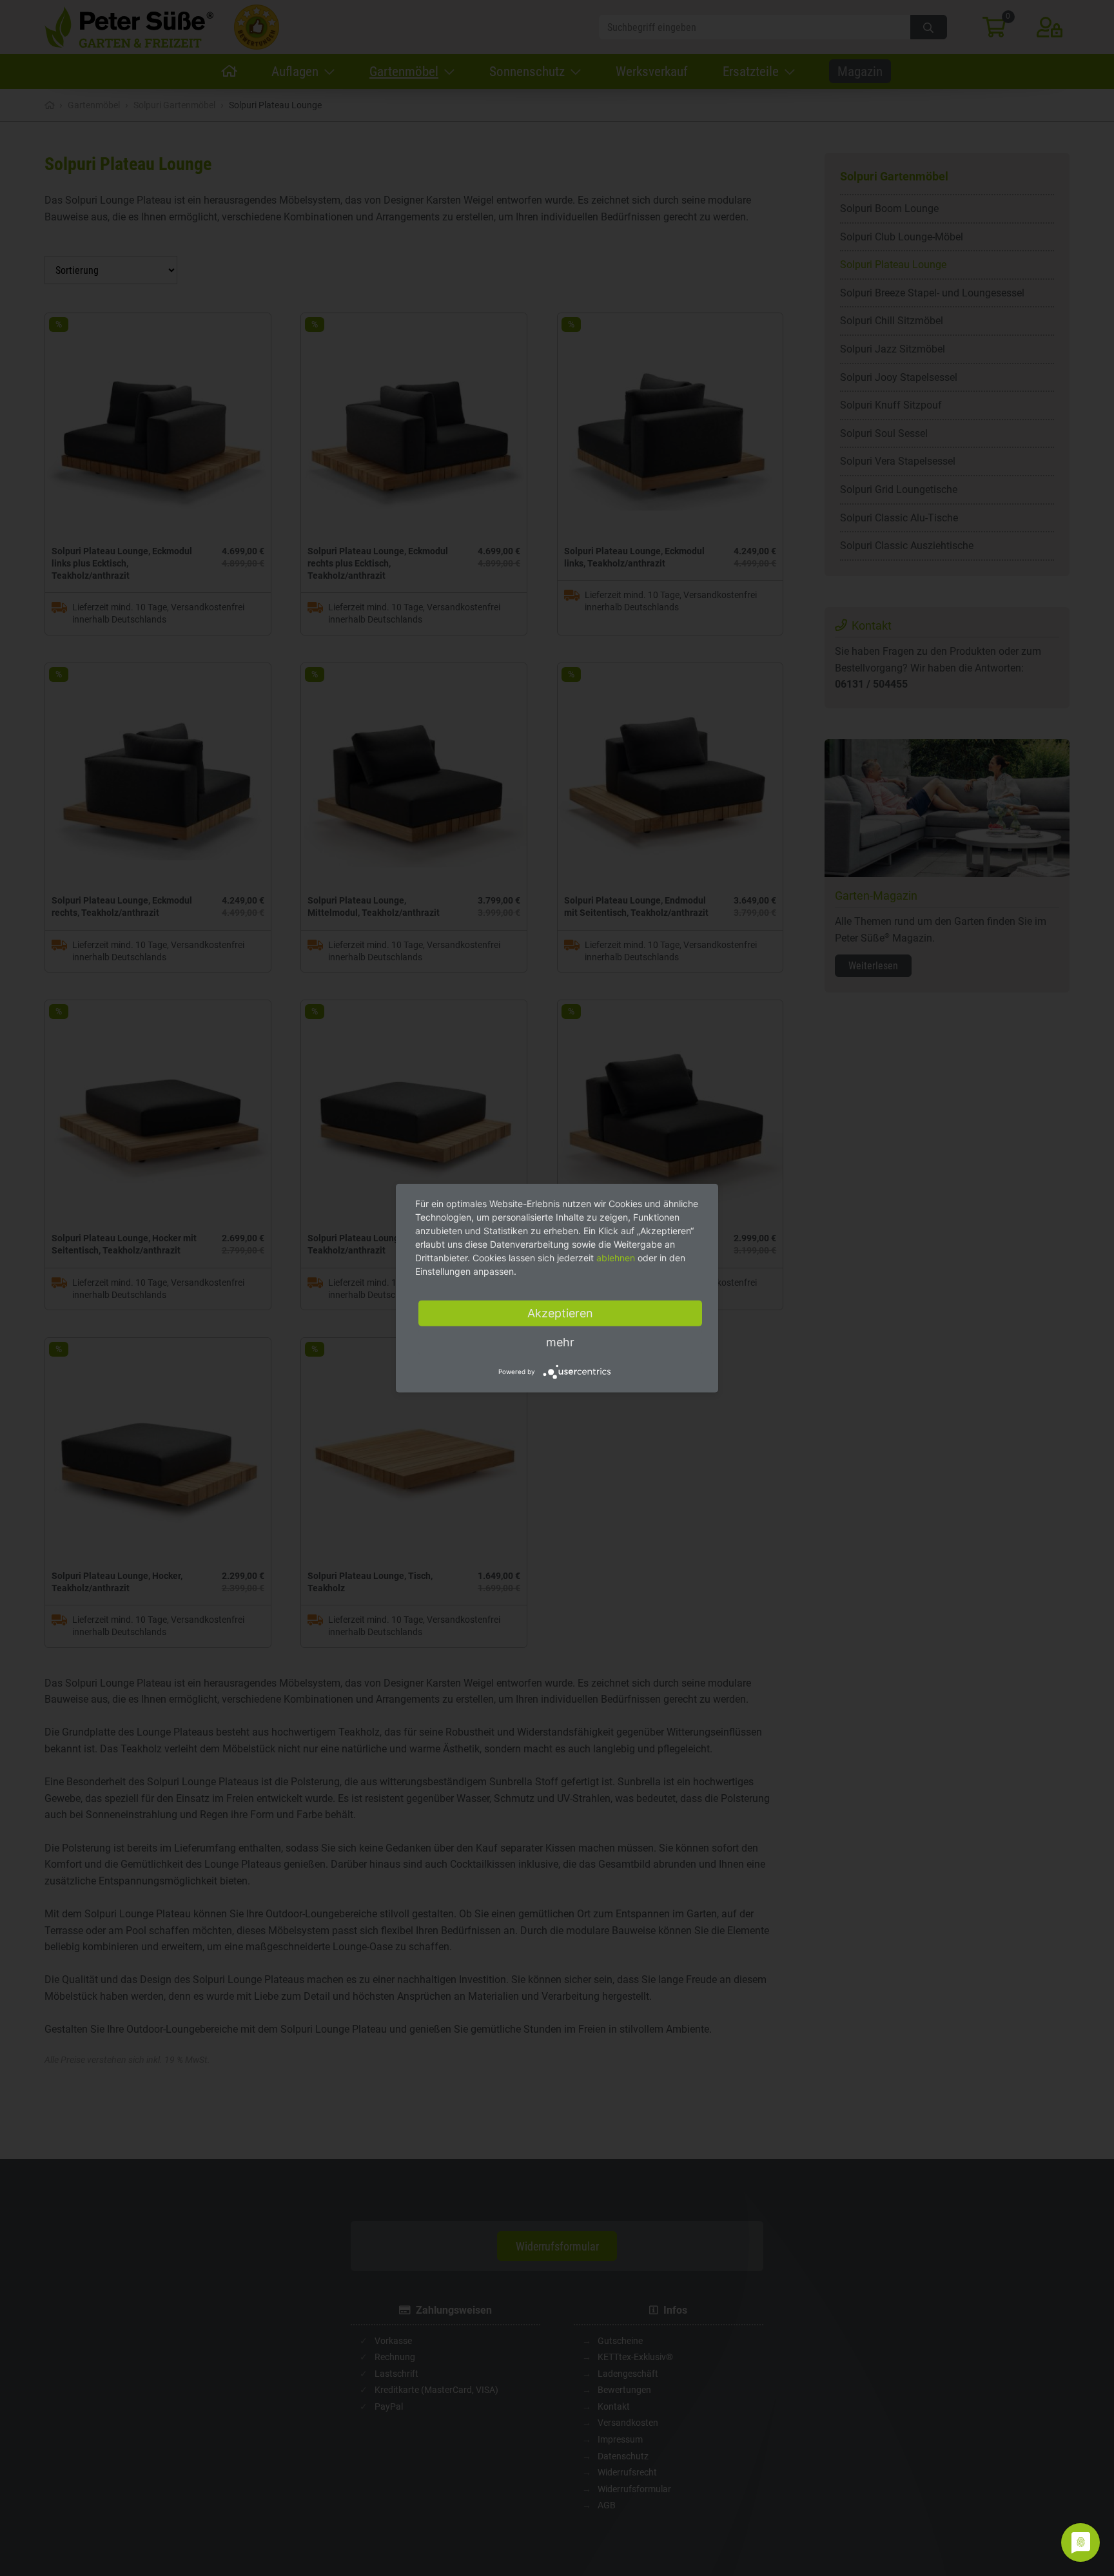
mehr (560, 1341)
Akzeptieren (560, 1312)
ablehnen (616, 1257)
